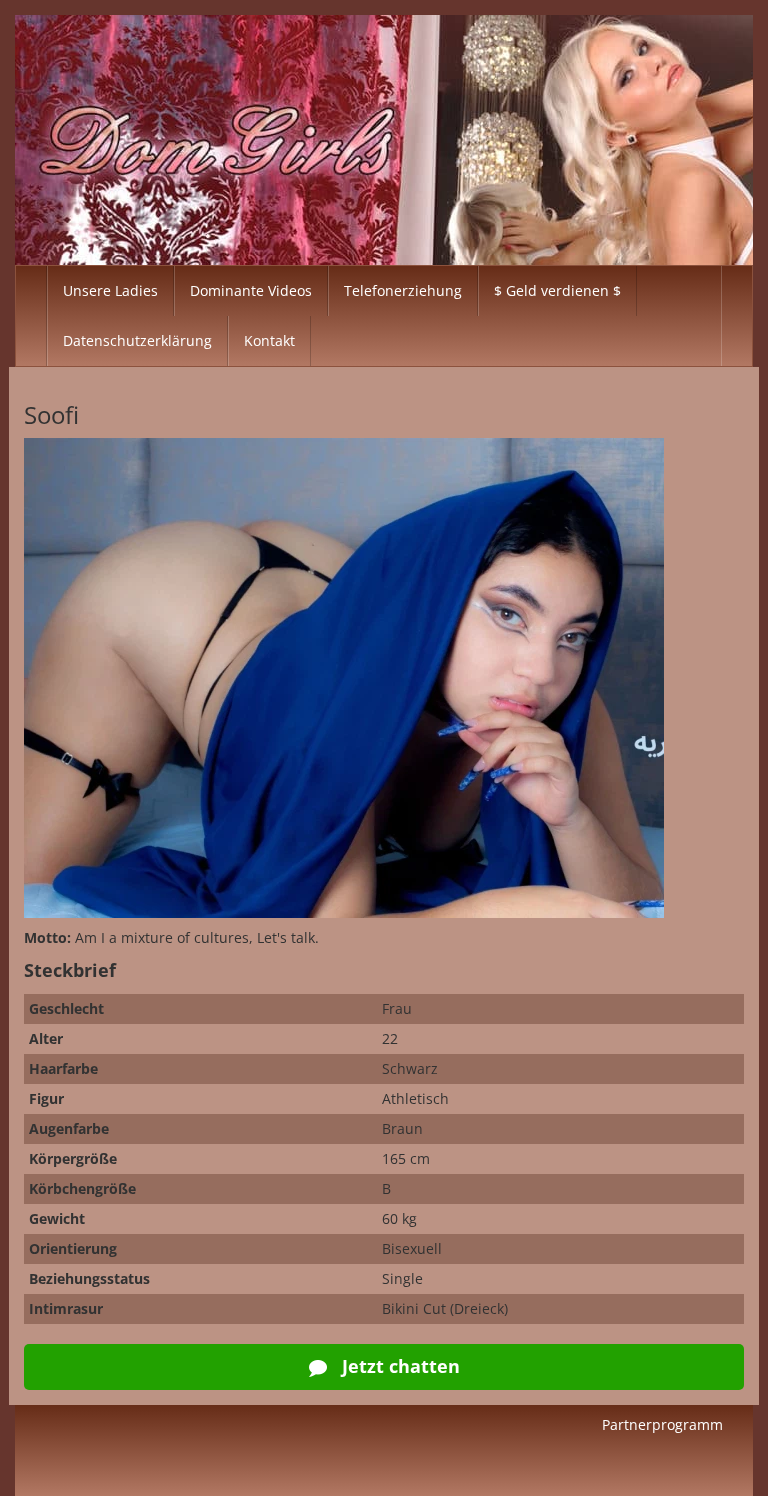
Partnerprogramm (662, 1424)
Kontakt (269, 340)
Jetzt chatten (398, 1366)
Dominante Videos (251, 290)
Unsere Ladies (110, 290)
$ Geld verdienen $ (557, 290)
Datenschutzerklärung (137, 340)
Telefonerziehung (403, 290)
